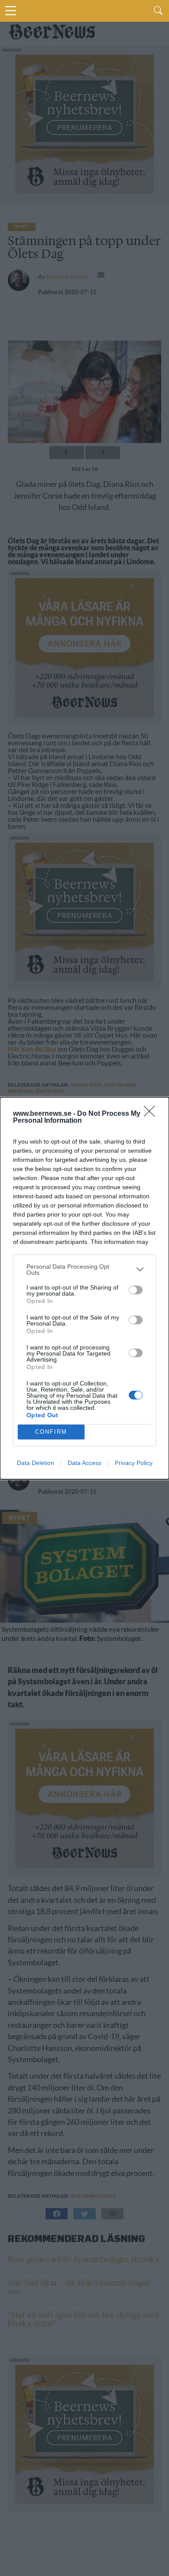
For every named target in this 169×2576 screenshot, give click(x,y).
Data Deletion (36, 1463)
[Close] (152, 1114)
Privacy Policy (134, 1463)
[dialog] (84, 1288)
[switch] (136, 1290)
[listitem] (84, 1270)
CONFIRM (51, 1432)
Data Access (84, 1463)
